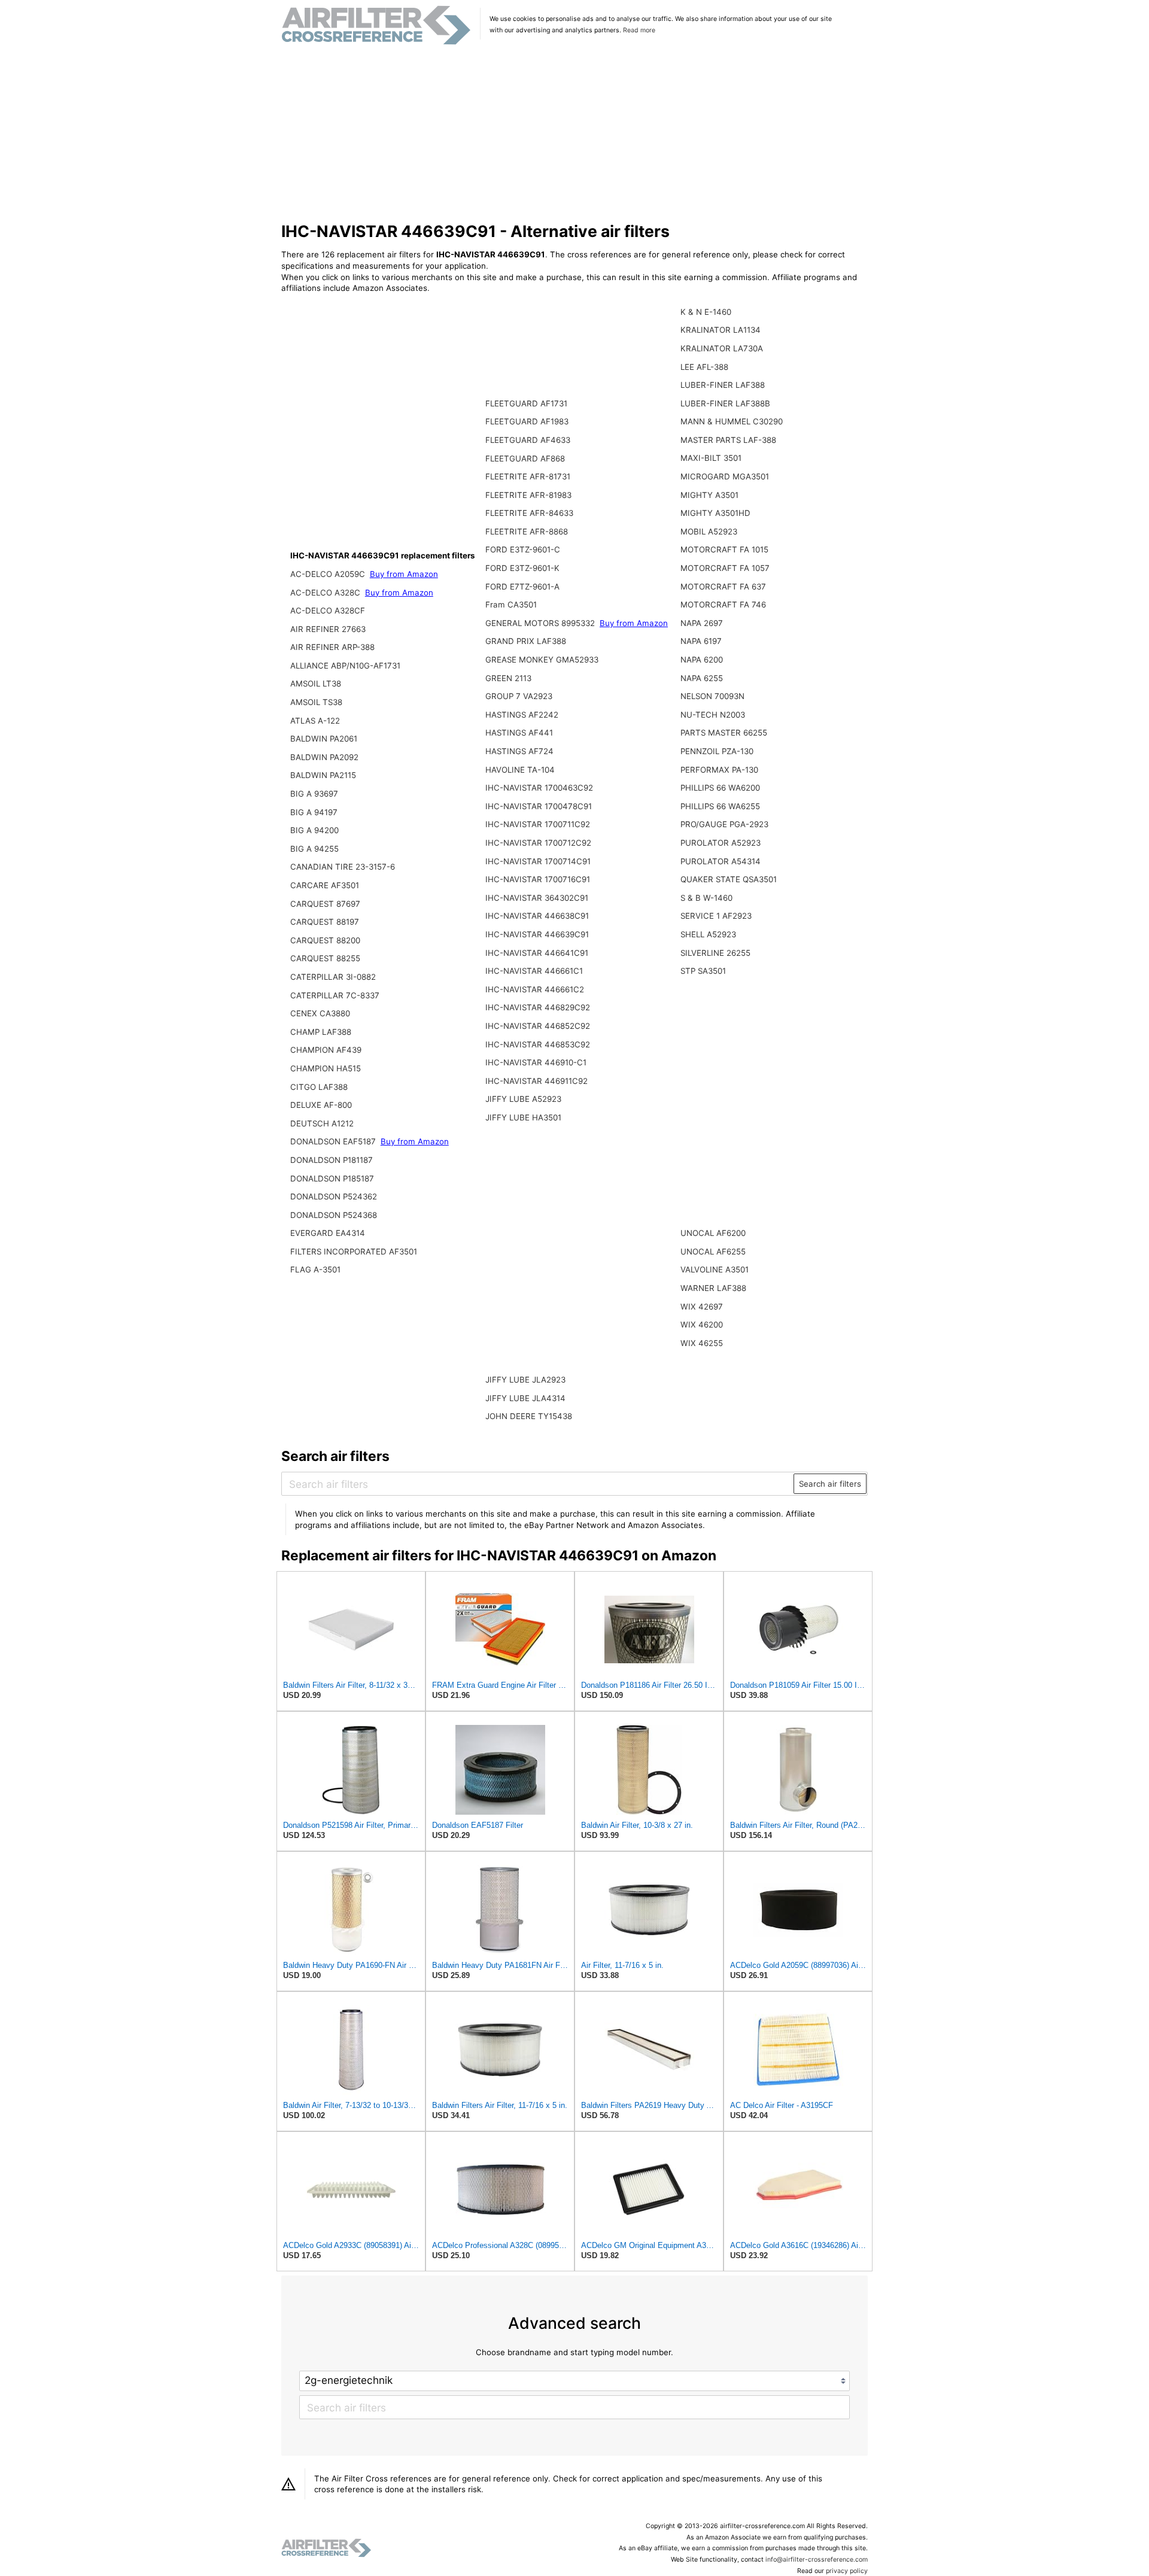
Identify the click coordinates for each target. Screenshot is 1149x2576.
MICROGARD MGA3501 (725, 476)
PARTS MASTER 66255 (724, 733)
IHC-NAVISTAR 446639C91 (537, 934)
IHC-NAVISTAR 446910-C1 (536, 1062)
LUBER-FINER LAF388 (723, 385)
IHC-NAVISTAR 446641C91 (537, 953)
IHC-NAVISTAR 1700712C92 (538, 843)
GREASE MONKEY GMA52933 (542, 660)
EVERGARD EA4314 (328, 1233)
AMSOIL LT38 (316, 684)
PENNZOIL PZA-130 (717, 751)
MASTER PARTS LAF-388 (728, 440)
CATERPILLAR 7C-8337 (335, 995)
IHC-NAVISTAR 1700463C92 (539, 788)
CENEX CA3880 (320, 1013)
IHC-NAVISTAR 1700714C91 (538, 861)
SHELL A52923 (708, 934)
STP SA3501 (703, 971)
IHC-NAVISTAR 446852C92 (538, 1026)
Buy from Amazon (404, 574)
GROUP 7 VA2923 (519, 696)
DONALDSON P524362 (334, 1196)
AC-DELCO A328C (326, 593)
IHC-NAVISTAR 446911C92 (536, 1081)
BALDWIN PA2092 (324, 757)
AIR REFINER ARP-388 (332, 647)
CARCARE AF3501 (325, 885)
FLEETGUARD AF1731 (526, 403)
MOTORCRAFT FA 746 (723, 604)
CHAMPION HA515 (326, 1068)
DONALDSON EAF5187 (334, 1141)
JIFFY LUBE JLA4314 (525, 1398)
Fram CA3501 (511, 604)
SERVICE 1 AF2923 (716, 916)
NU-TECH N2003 (713, 715)
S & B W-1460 (706, 898)
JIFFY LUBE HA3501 (523, 1117)
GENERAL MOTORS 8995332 (541, 623)
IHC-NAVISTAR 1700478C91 (539, 806)
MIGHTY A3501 (709, 495)
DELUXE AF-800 (321, 1105)
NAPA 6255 (702, 678)
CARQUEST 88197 (325, 922)
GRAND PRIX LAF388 (526, 641)
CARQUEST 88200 (325, 940)
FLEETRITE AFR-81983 (528, 495)
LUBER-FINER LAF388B (725, 403)
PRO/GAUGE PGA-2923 (724, 824)
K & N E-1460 (706, 312)
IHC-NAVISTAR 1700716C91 (538, 879)
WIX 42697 (702, 1307)
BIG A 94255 (314, 849)
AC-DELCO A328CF (328, 610)
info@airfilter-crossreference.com (817, 2560)
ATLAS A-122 (315, 721)
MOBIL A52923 (709, 531)
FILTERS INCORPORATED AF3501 (354, 1251)
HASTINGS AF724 (519, 751)
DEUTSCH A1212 (322, 1123)
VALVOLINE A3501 (715, 1269)
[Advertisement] (575, 134)
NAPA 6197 (701, 641)
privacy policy (847, 2571)
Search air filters (830, 1484)
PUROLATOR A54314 (721, 861)
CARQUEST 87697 (325, 904)
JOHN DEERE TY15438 (529, 1416)
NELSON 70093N (712, 696)
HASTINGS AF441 (519, 733)
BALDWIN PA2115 (323, 775)
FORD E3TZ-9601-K (522, 568)
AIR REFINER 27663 (328, 629)
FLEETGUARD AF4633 (528, 440)
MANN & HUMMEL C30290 (732, 421)
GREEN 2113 (508, 678)
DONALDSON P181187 (332, 1160)
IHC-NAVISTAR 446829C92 (538, 1007)
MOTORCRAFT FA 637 (723, 587)
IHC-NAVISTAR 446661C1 (534, 971)
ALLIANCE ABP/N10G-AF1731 (345, 666)
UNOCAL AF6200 (713, 1233)
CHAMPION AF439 (326, 1050)
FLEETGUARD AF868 (525, 458)
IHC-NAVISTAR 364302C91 (537, 898)
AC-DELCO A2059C (329, 574)
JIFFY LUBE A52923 (523, 1099)
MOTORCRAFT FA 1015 (724, 549)
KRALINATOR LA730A (722, 348)
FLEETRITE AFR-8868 (527, 531)
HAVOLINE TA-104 (520, 770)
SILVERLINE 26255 (715, 953)
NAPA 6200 (702, 660)
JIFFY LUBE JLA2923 (525, 1380)
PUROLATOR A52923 (721, 843)
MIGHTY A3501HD (715, 513)
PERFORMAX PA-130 (719, 770)
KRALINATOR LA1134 (721, 330)
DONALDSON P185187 (332, 1178)
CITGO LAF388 (319, 1087)
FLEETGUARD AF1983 (527, 421)
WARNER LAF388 (713, 1288)
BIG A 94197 (314, 812)
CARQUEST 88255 (325, 958)
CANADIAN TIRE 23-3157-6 (343, 867)
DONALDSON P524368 (334, 1215)
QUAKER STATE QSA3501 (729, 879)
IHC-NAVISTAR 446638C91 (537, 916)
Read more (639, 30)
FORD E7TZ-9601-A (522, 587)
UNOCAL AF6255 (713, 1251)
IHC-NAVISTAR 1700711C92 (538, 824)
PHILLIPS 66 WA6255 (720, 806)
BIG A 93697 (314, 794)
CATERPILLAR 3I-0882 (333, 977)
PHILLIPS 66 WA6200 (720, 788)
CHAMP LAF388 (321, 1032)
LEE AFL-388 (704, 367)
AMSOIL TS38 (316, 702)
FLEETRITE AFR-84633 (529, 513)
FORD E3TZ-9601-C (523, 549)
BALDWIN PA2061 (324, 739)
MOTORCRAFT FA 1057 (725, 568)
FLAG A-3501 (315, 1269)
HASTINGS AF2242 (522, 715)
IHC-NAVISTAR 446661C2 (535, 989)
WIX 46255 (702, 1343)
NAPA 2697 (702, 623)
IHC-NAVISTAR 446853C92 (538, 1044)
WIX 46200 (702, 1325)
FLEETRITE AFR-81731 (528, 476)
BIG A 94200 (314, 830)
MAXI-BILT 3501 (711, 458)
